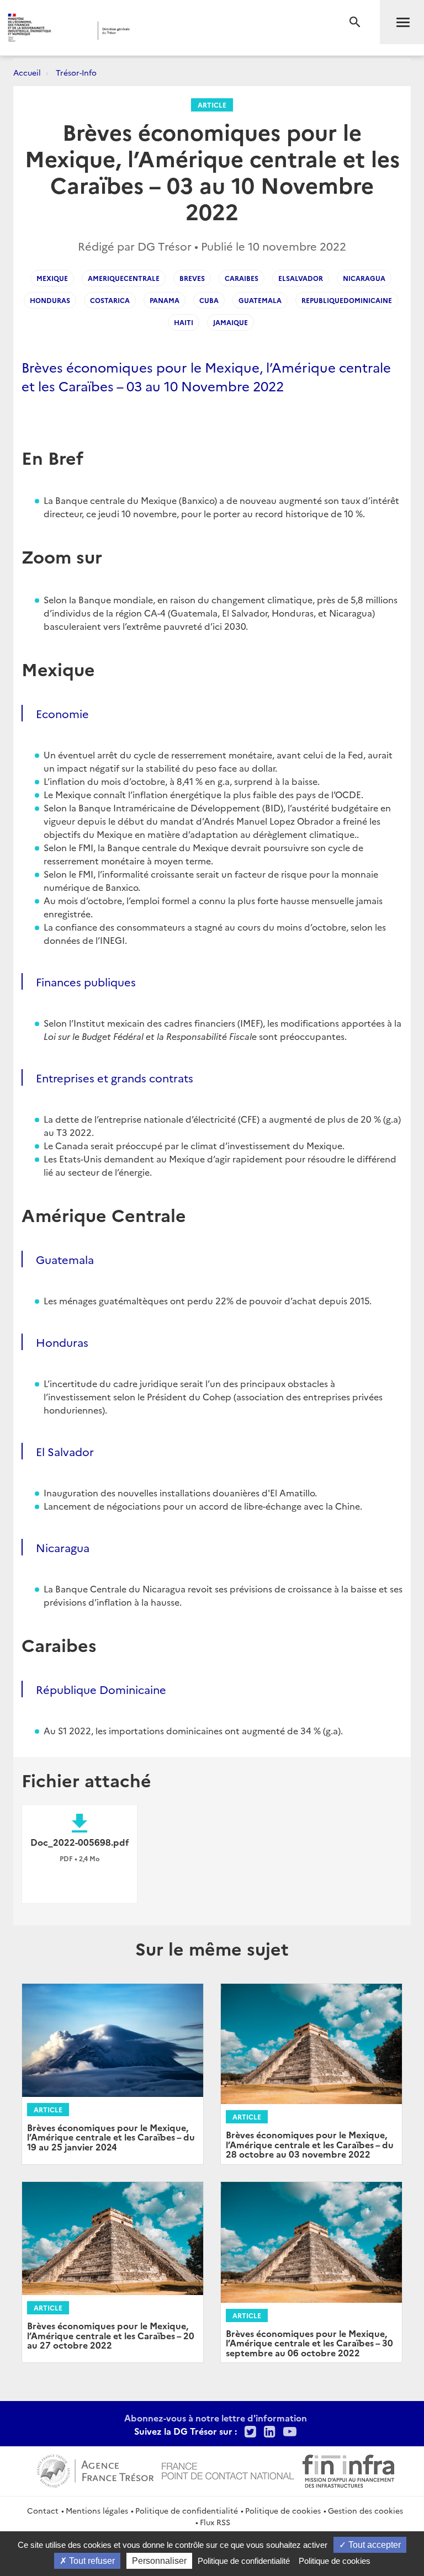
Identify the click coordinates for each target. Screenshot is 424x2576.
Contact (43, 2510)
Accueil (27, 72)
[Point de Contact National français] (228, 2469)
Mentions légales (97, 2510)
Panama (165, 300)
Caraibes (242, 278)
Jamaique (230, 322)
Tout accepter (373, 2545)
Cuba (209, 300)
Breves (192, 278)
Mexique (52, 278)
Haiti (184, 322)
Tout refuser (91, 2561)
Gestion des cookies (365, 2510)
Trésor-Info (76, 72)
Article (212, 105)
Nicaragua (364, 278)
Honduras (50, 300)
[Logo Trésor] (168, 31)
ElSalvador (301, 278)
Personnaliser (159, 2561)
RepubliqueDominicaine (347, 300)
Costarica (110, 300)
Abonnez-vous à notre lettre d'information (216, 2418)
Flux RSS (215, 2522)
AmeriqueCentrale (124, 278)
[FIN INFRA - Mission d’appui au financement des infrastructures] (348, 2469)
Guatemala (260, 300)
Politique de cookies (283, 2510)
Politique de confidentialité (187, 2510)
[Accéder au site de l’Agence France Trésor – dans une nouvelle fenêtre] (95, 2469)
